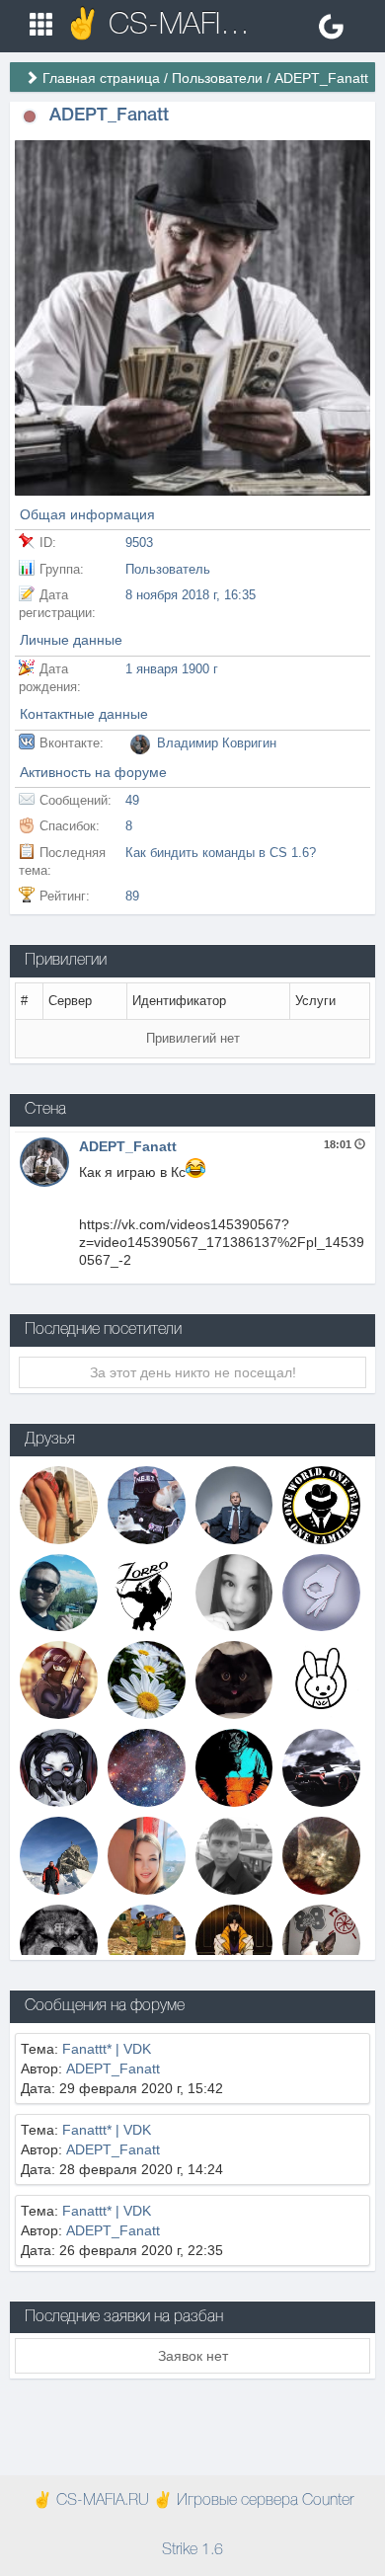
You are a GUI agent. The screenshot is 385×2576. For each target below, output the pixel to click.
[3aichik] (321, 1678)
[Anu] (147, 1504)
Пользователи (217, 78)
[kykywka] (234, 1766)
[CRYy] (59, 1766)
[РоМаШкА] (147, 1678)
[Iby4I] (321, 1504)
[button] (30, 116)
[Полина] (59, 1504)
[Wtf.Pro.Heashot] (321, 1942)
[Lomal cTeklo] (321, 1592)
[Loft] (147, 1766)
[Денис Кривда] (234, 1854)
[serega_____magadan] (59, 1854)
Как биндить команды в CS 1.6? (221, 853)
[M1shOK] (234, 1504)
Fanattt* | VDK (107, 2049)
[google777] (59, 1592)
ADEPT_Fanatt (128, 1146)
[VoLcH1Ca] (147, 1854)
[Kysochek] (321, 1854)
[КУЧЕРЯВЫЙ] (59, 1942)
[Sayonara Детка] (59, 1678)
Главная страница (101, 78)
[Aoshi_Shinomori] (234, 1942)
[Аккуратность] (234, 1678)
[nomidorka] (234, 1592)
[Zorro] (147, 1592)
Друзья (50, 1440)
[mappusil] (147, 1942)
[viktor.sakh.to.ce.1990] (321, 1766)
